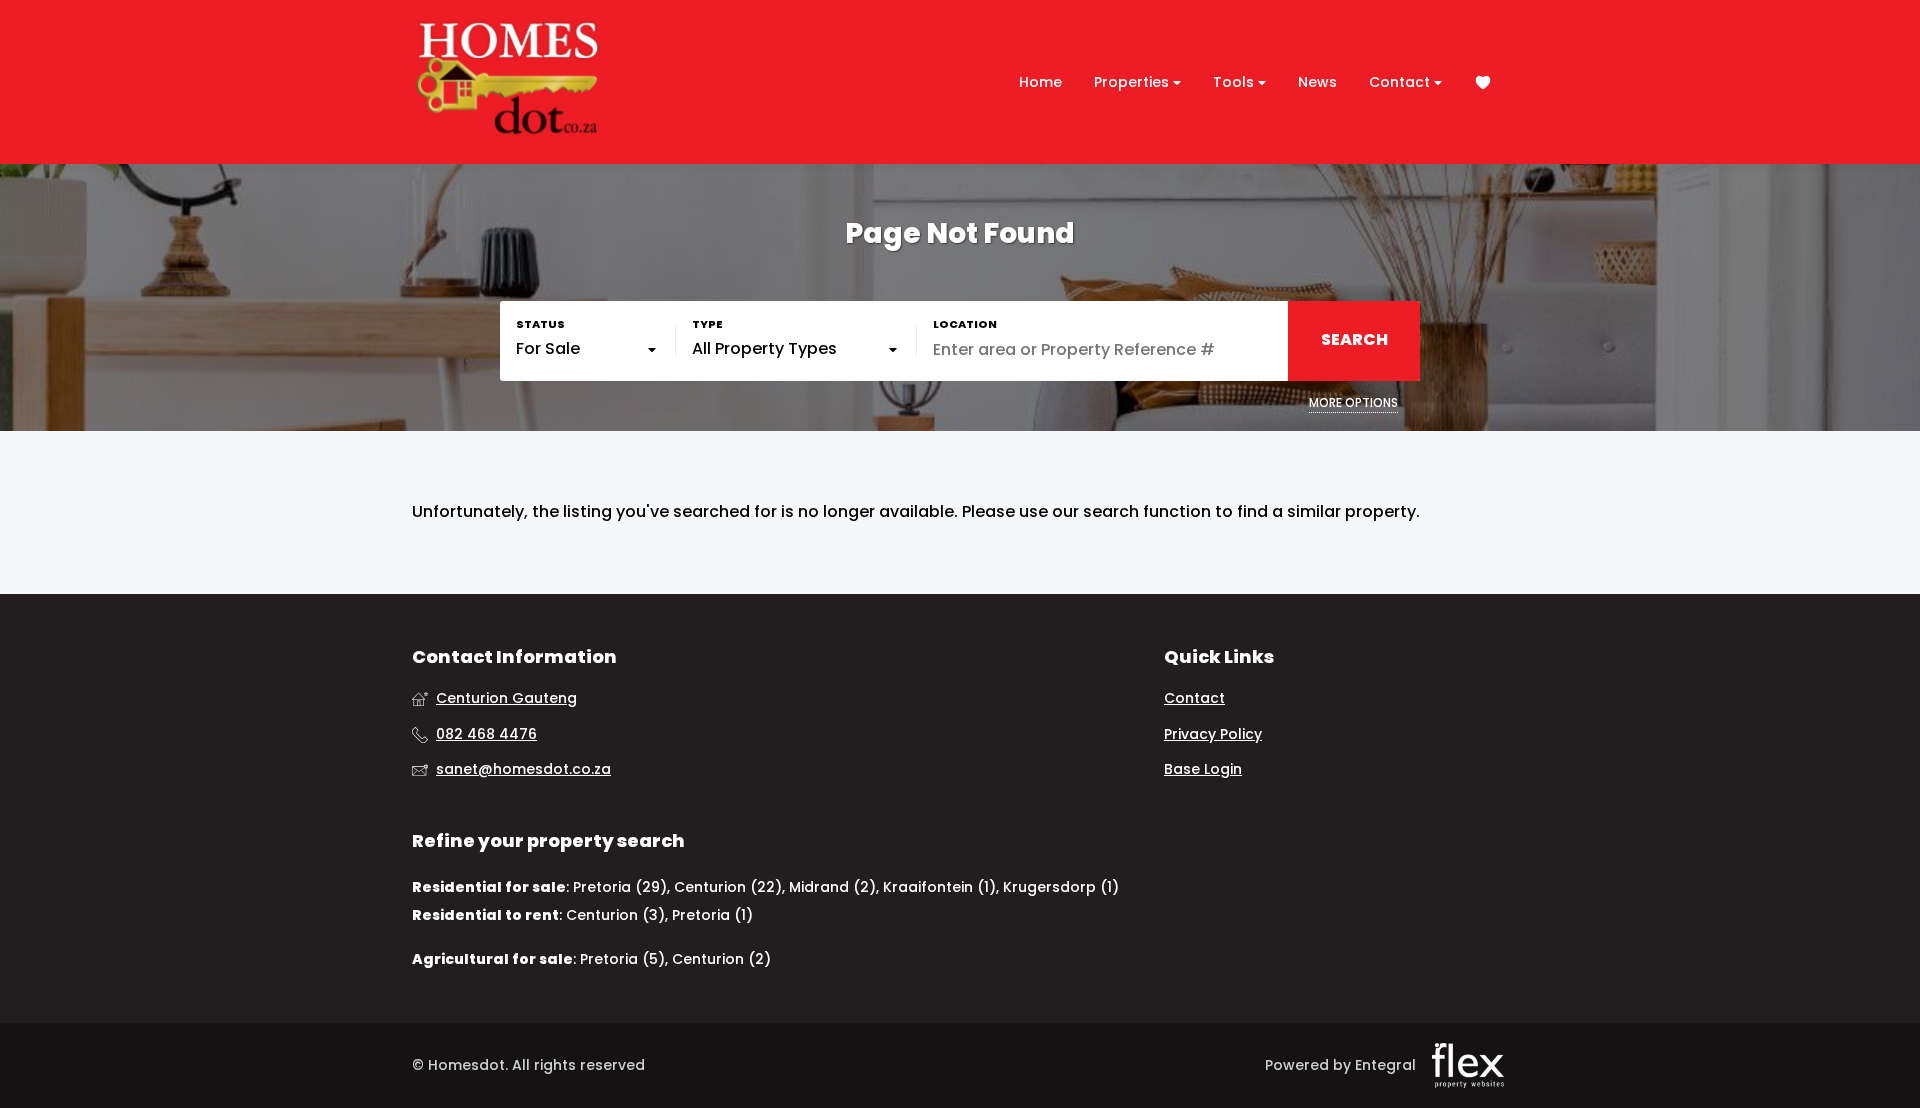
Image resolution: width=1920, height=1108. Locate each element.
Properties (1133, 82)
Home (1040, 82)
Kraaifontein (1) (939, 887)
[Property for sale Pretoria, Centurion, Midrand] (507, 82)
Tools (1235, 82)
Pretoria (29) (620, 887)
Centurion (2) (721, 959)
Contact (1401, 82)
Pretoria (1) (712, 915)
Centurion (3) (615, 915)
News (1317, 82)
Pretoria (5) (622, 959)
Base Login (1203, 769)
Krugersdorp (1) (1061, 887)
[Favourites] (1483, 82)
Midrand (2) (832, 887)
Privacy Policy (1213, 734)
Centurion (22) (728, 887)
